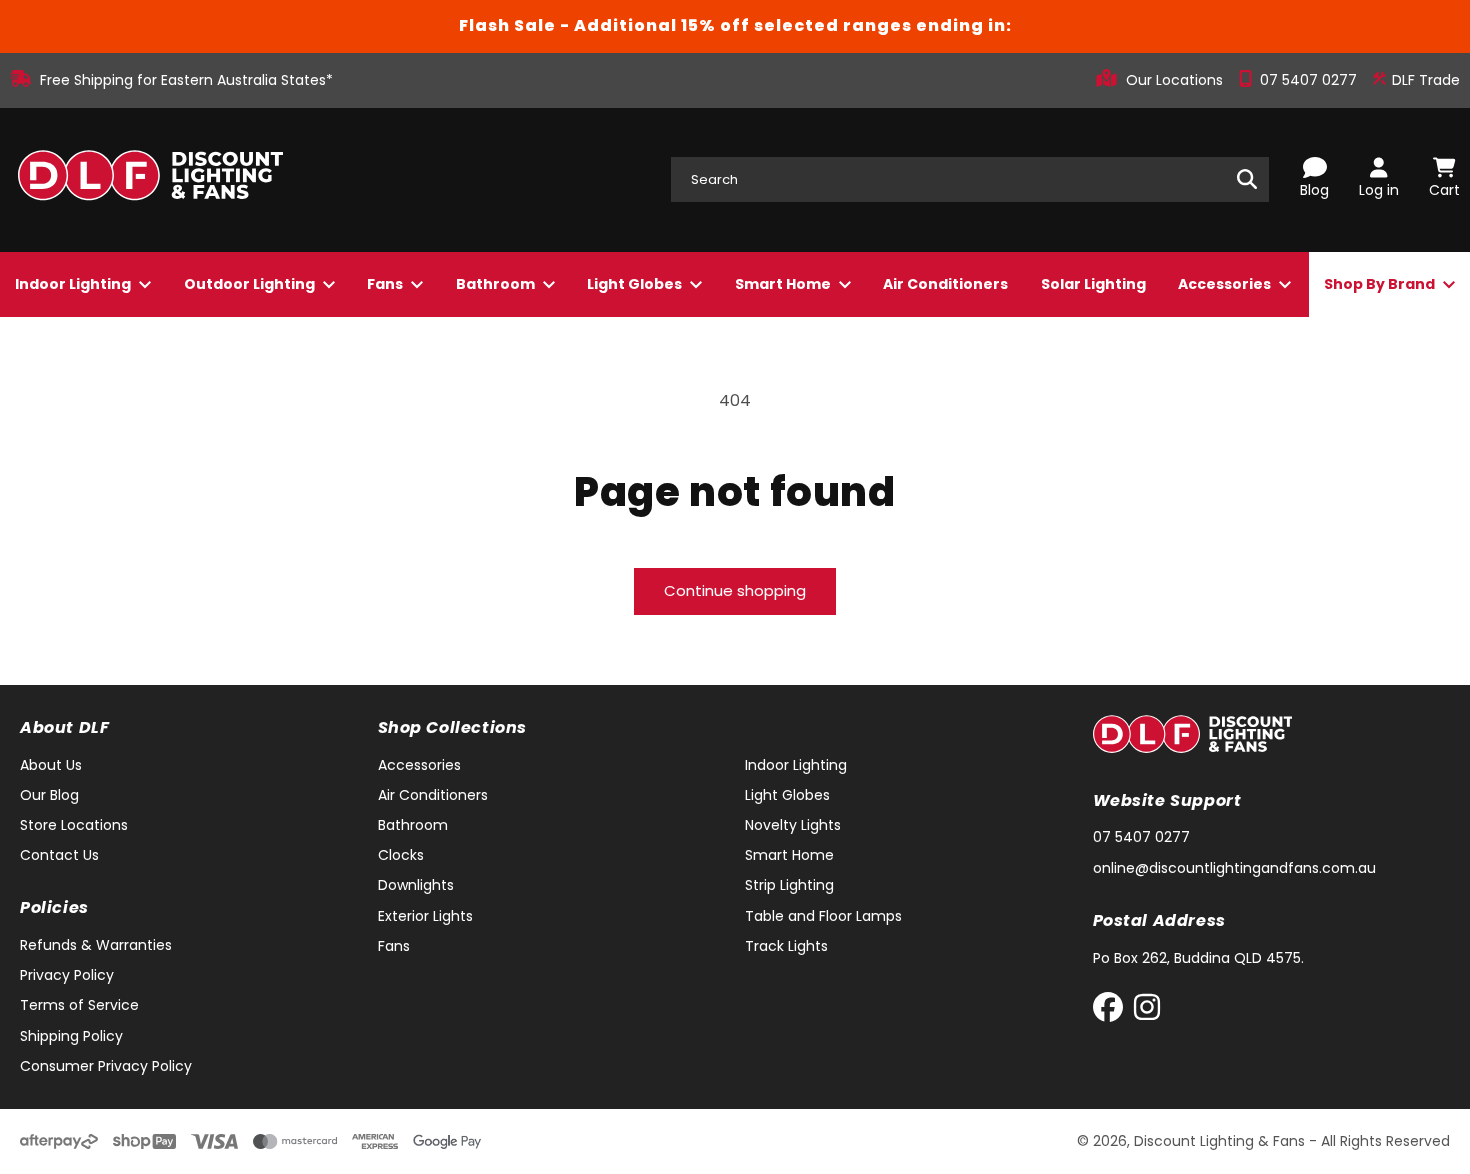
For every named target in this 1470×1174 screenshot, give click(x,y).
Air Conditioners (945, 284)
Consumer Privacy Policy (106, 1066)
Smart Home (784, 284)
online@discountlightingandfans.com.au (1234, 868)
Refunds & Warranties (96, 945)
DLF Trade (1424, 80)
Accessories (1226, 284)
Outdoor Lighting (251, 284)
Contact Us (59, 855)
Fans (386, 284)
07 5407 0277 (1310, 80)
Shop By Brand (1381, 284)
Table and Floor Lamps (823, 916)
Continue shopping (735, 590)
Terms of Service (79, 1005)
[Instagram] (1147, 1011)
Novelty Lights (793, 825)
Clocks (401, 855)
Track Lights (786, 946)
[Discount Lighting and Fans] (150, 180)
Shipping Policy (71, 1036)
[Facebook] (1112, 1011)
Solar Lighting (1093, 284)
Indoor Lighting (74, 284)
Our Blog (49, 795)
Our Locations (1176, 80)
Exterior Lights (425, 916)
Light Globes (636, 284)
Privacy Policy (67, 975)
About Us (51, 765)
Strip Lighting (789, 885)
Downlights (416, 885)
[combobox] (970, 179)
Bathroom (497, 284)
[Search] (1247, 179)
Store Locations (74, 825)
